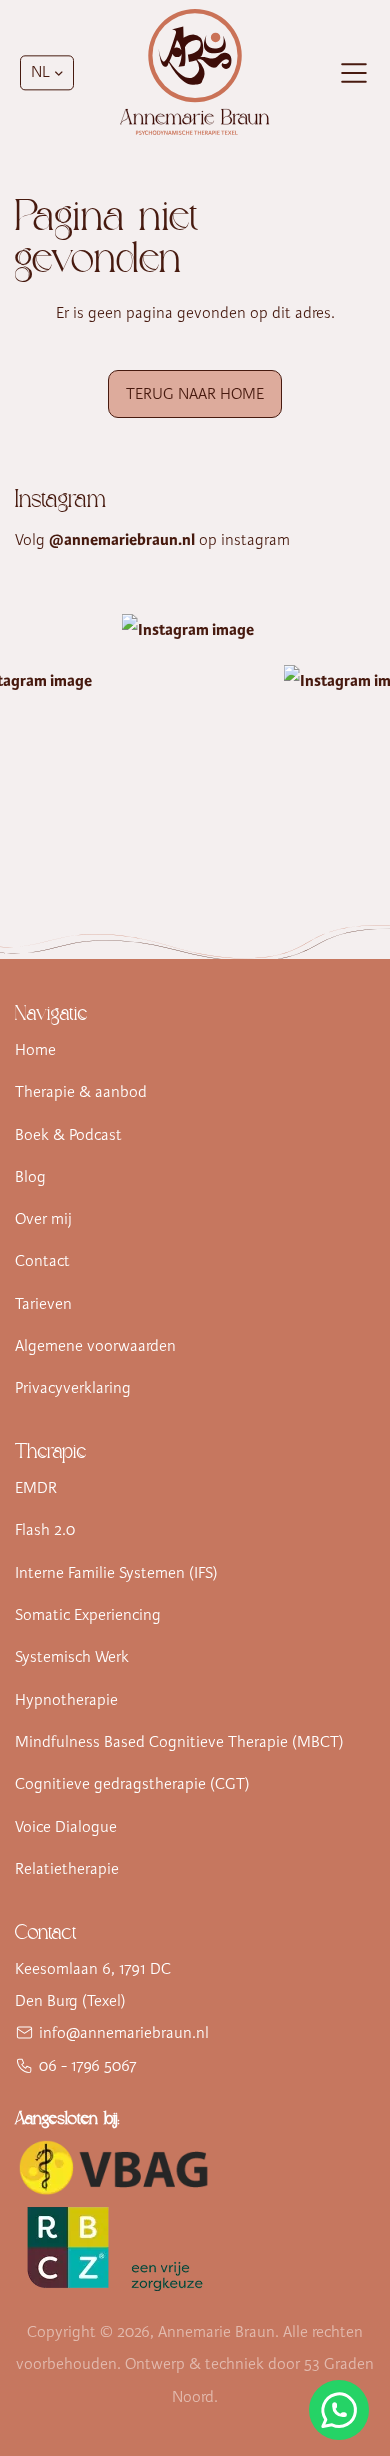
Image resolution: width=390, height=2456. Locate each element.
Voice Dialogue (66, 1827)
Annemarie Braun (216, 2332)
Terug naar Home (195, 394)
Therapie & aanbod (81, 1092)
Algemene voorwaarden (95, 1346)
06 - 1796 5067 (88, 2066)
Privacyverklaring (73, 1388)
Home (35, 1050)
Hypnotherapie (66, 1700)
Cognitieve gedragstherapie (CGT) (132, 1784)
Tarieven (43, 1304)
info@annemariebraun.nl (124, 2033)
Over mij (43, 1219)
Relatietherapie (67, 1869)
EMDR (36, 1488)
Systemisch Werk (72, 1657)
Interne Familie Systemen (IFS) (116, 1573)
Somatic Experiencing (88, 1615)
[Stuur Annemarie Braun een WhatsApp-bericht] (339, 2410)
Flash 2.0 (45, 1530)
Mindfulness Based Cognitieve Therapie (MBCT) (179, 1742)
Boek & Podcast (68, 1135)
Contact (42, 1261)
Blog (30, 1177)
